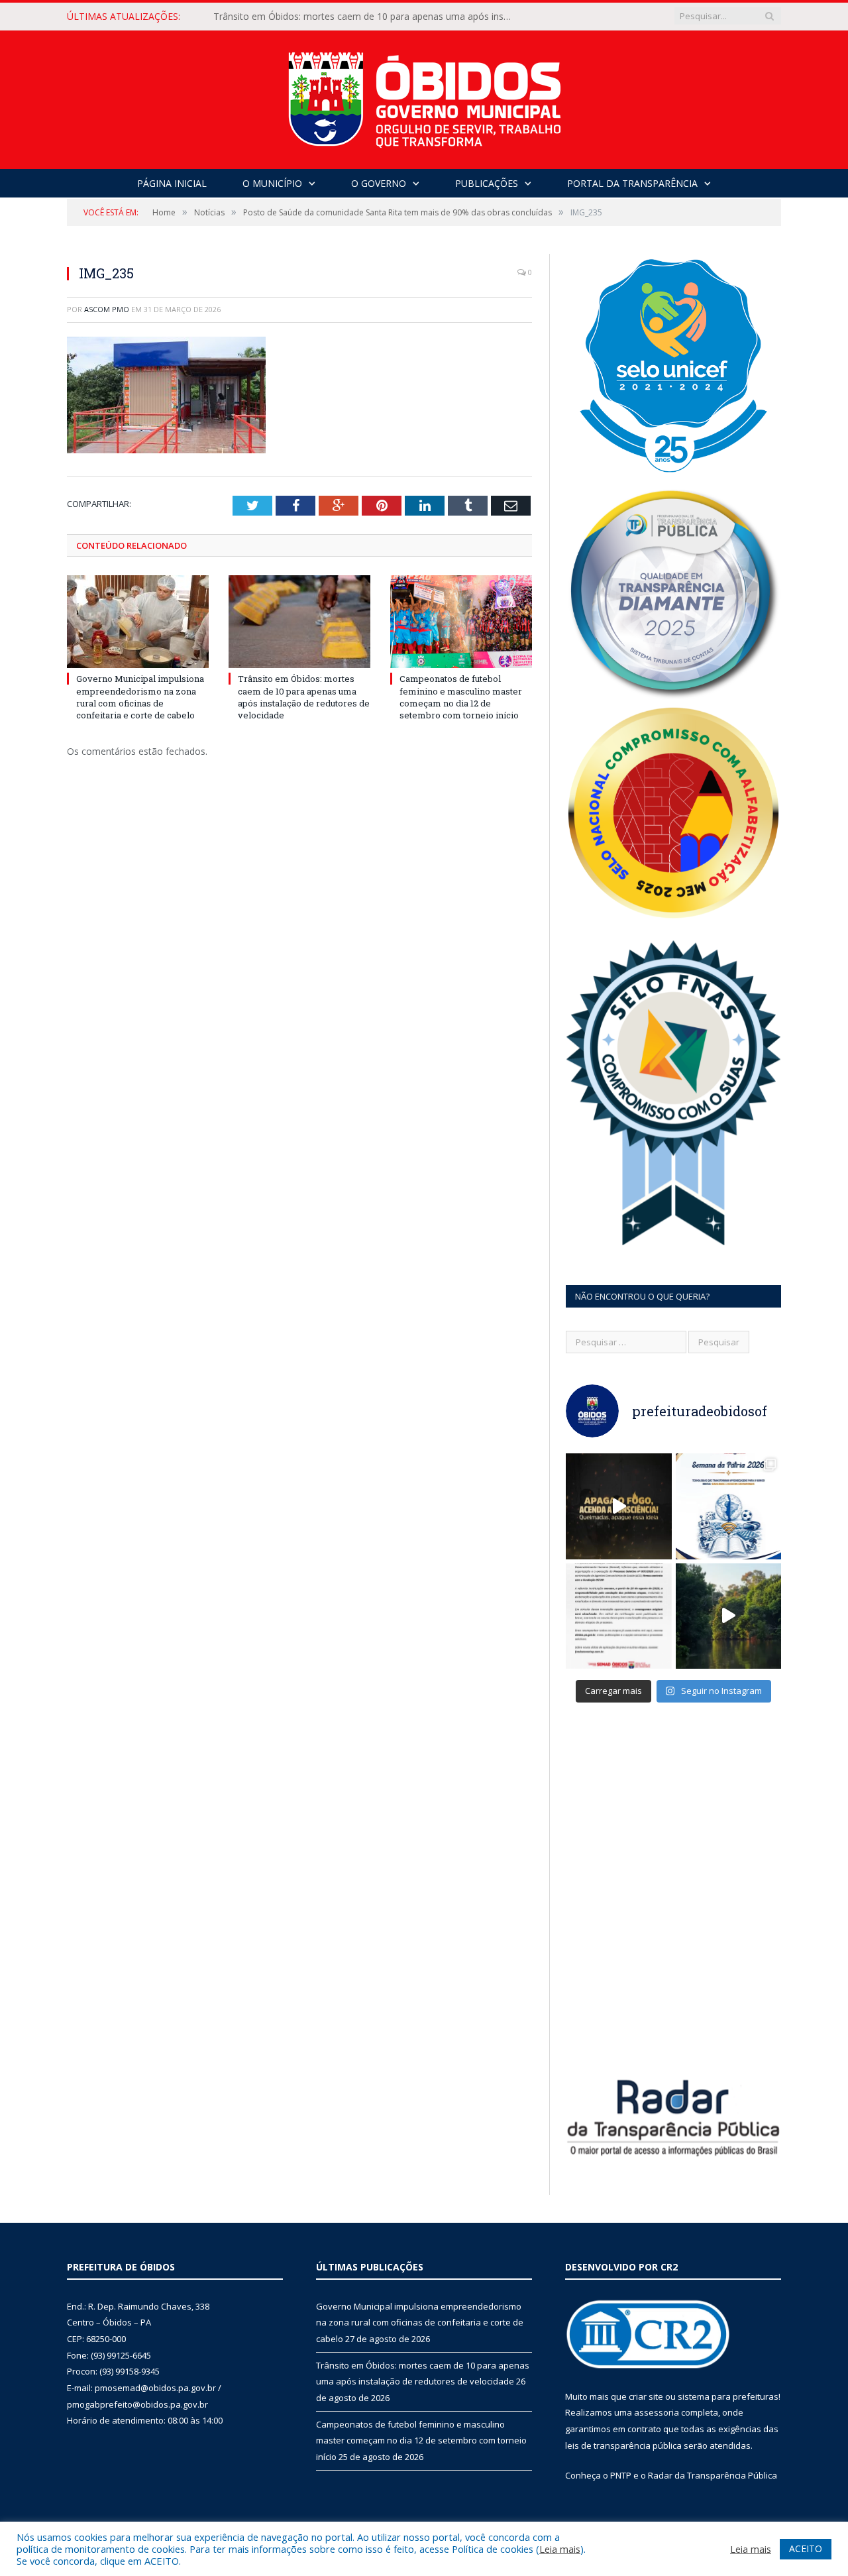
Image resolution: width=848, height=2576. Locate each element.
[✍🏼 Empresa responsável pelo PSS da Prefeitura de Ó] (619, 1616)
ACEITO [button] (806, 2548)
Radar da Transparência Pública (713, 2475)
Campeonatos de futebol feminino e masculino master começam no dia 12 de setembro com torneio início (461, 697)
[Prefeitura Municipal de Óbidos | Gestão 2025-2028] (424, 96)
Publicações (487, 183)
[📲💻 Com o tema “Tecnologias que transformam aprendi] (729, 1506)
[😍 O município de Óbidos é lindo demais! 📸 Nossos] (729, 1616)
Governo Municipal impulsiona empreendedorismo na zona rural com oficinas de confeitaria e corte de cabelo (140, 697)
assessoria (657, 2412)
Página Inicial (172, 183)
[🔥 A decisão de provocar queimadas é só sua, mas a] (619, 1506)
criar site (646, 2396)
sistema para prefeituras (728, 2396)
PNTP (621, 2475)
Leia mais (560, 2549)
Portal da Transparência (632, 183)
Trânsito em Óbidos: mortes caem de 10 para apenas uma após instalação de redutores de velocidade (366, 17)
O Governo (379, 183)
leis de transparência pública (623, 2445)
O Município (272, 183)
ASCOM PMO (107, 309)
